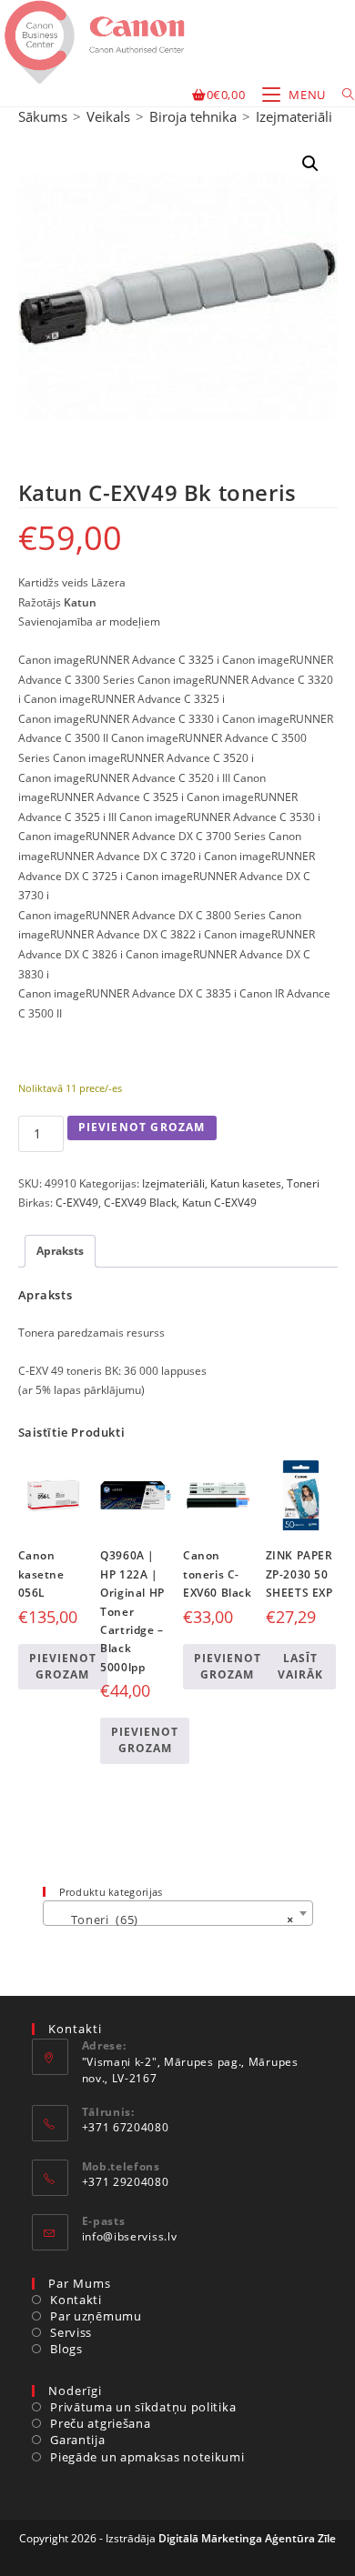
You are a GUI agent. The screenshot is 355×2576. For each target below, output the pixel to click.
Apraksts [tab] (60, 1251)
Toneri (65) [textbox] (172, 1919)
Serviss (71, 2332)
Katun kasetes (246, 1183)
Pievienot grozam (142, 1127)
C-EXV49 (77, 1203)
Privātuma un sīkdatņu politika (143, 2407)
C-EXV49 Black (140, 1203)
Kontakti (76, 2300)
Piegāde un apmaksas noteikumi (147, 2457)
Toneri (303, 1183)
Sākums (43, 116)
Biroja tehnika (193, 116)
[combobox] (178, 1913)
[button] (310, 164)
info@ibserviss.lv (130, 2236)
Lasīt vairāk (300, 1666)
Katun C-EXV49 (219, 1203)
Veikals (108, 116)
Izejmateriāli (294, 116)
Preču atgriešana (100, 2423)
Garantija (77, 2440)
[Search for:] (342, 95)
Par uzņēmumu (96, 2316)
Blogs (66, 2349)
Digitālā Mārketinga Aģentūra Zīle (247, 2538)
